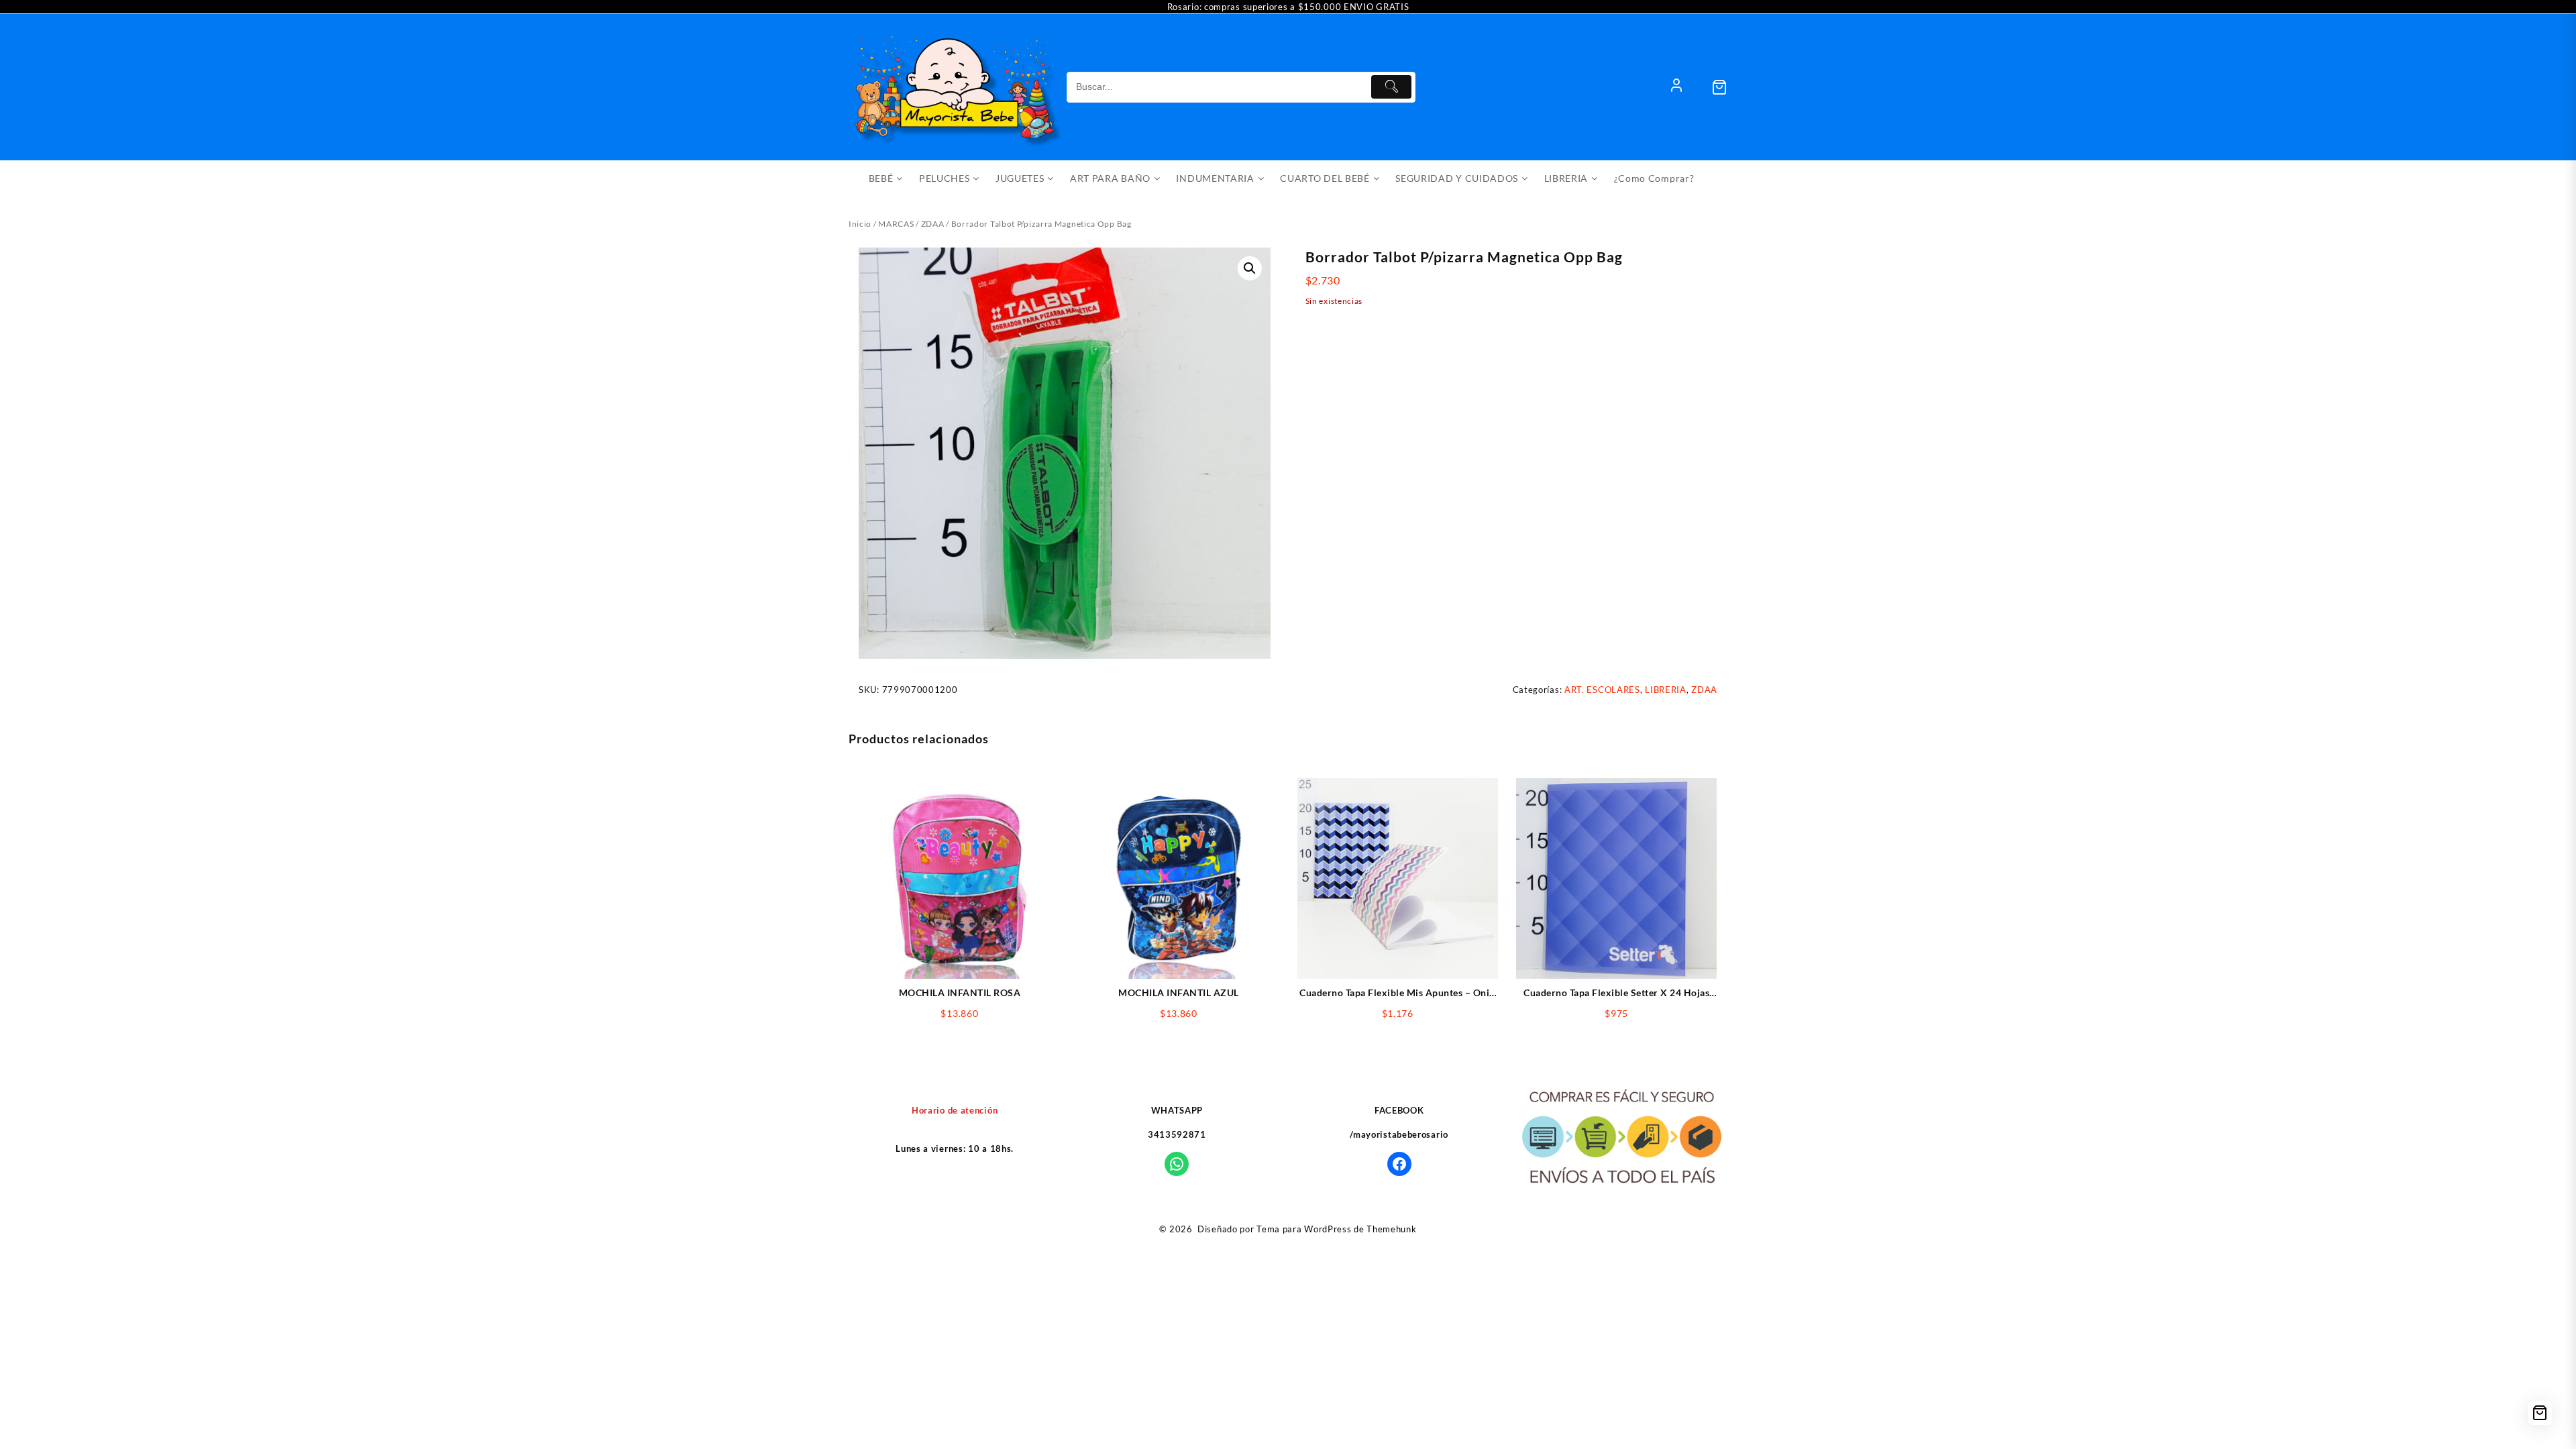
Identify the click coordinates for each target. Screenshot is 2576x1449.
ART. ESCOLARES (1602, 690)
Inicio (860, 224)
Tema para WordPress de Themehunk (1336, 1229)
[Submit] (1391, 87)
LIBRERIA (1666, 690)
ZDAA (933, 224)
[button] (1250, 268)
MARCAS (896, 224)
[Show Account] (1676, 87)
